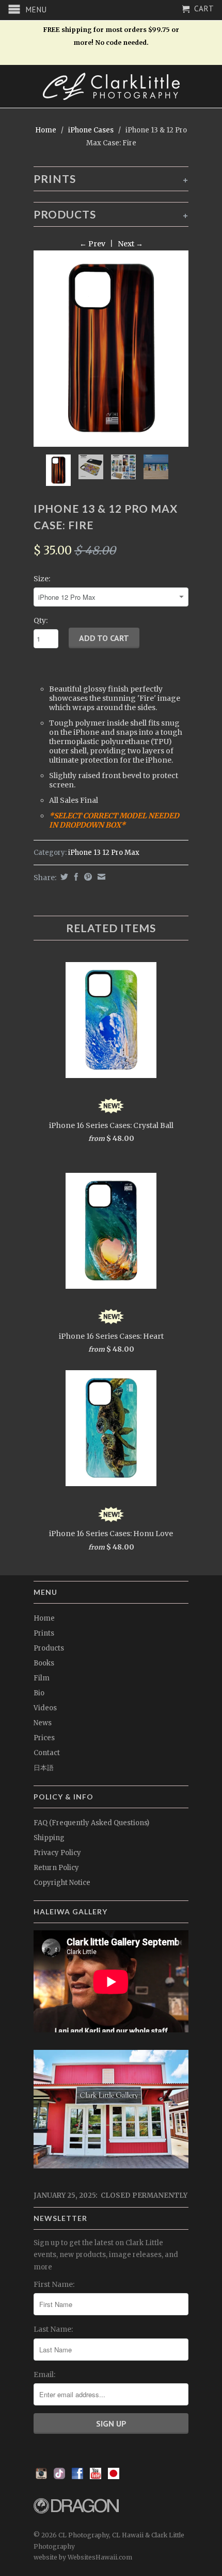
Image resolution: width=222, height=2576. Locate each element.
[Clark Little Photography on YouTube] (96, 2477)
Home (44, 1618)
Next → (130, 244)
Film (42, 1678)
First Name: (54, 2284)
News (43, 1723)
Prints (44, 1633)
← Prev (92, 244)
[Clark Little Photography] (111, 86)
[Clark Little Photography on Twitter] (59, 2477)
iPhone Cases (91, 130)
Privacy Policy (57, 1853)
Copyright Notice (62, 1883)
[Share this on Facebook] (75, 877)
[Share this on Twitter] (63, 877)
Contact (47, 1753)
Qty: (41, 620)
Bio (39, 1693)
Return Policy (56, 1868)
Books (44, 1663)
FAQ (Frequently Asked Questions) (91, 1823)
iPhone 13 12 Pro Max (104, 853)
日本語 (44, 1768)
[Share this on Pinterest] (87, 877)
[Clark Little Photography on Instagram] (41, 2477)
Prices (44, 1738)
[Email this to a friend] (100, 877)
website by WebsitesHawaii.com (83, 2557)
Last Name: (53, 2329)
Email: (44, 2375)
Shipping (49, 1838)
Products (49, 1648)
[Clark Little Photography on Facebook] (77, 2477)
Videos (45, 1708)
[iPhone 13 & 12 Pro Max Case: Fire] (111, 349)
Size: (42, 579)
